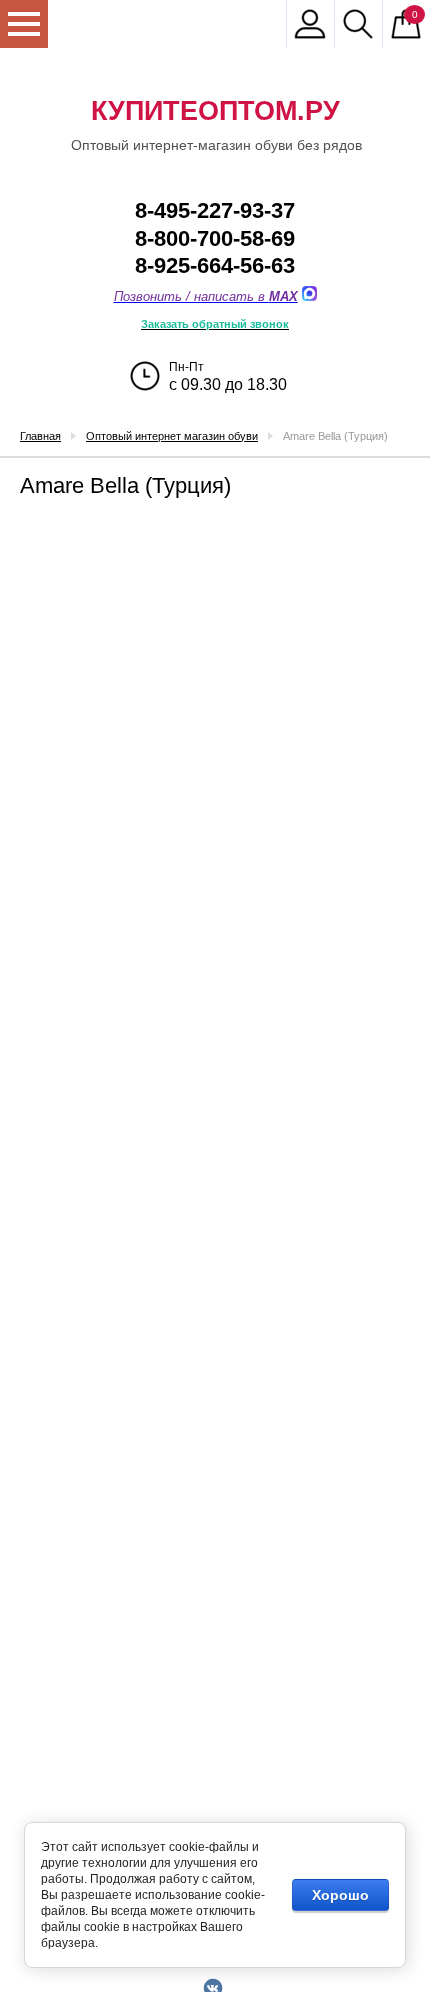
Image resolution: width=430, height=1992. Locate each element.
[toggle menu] (24, 24)
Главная (40, 436)
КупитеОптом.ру (215, 111)
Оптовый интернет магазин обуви (172, 436)
